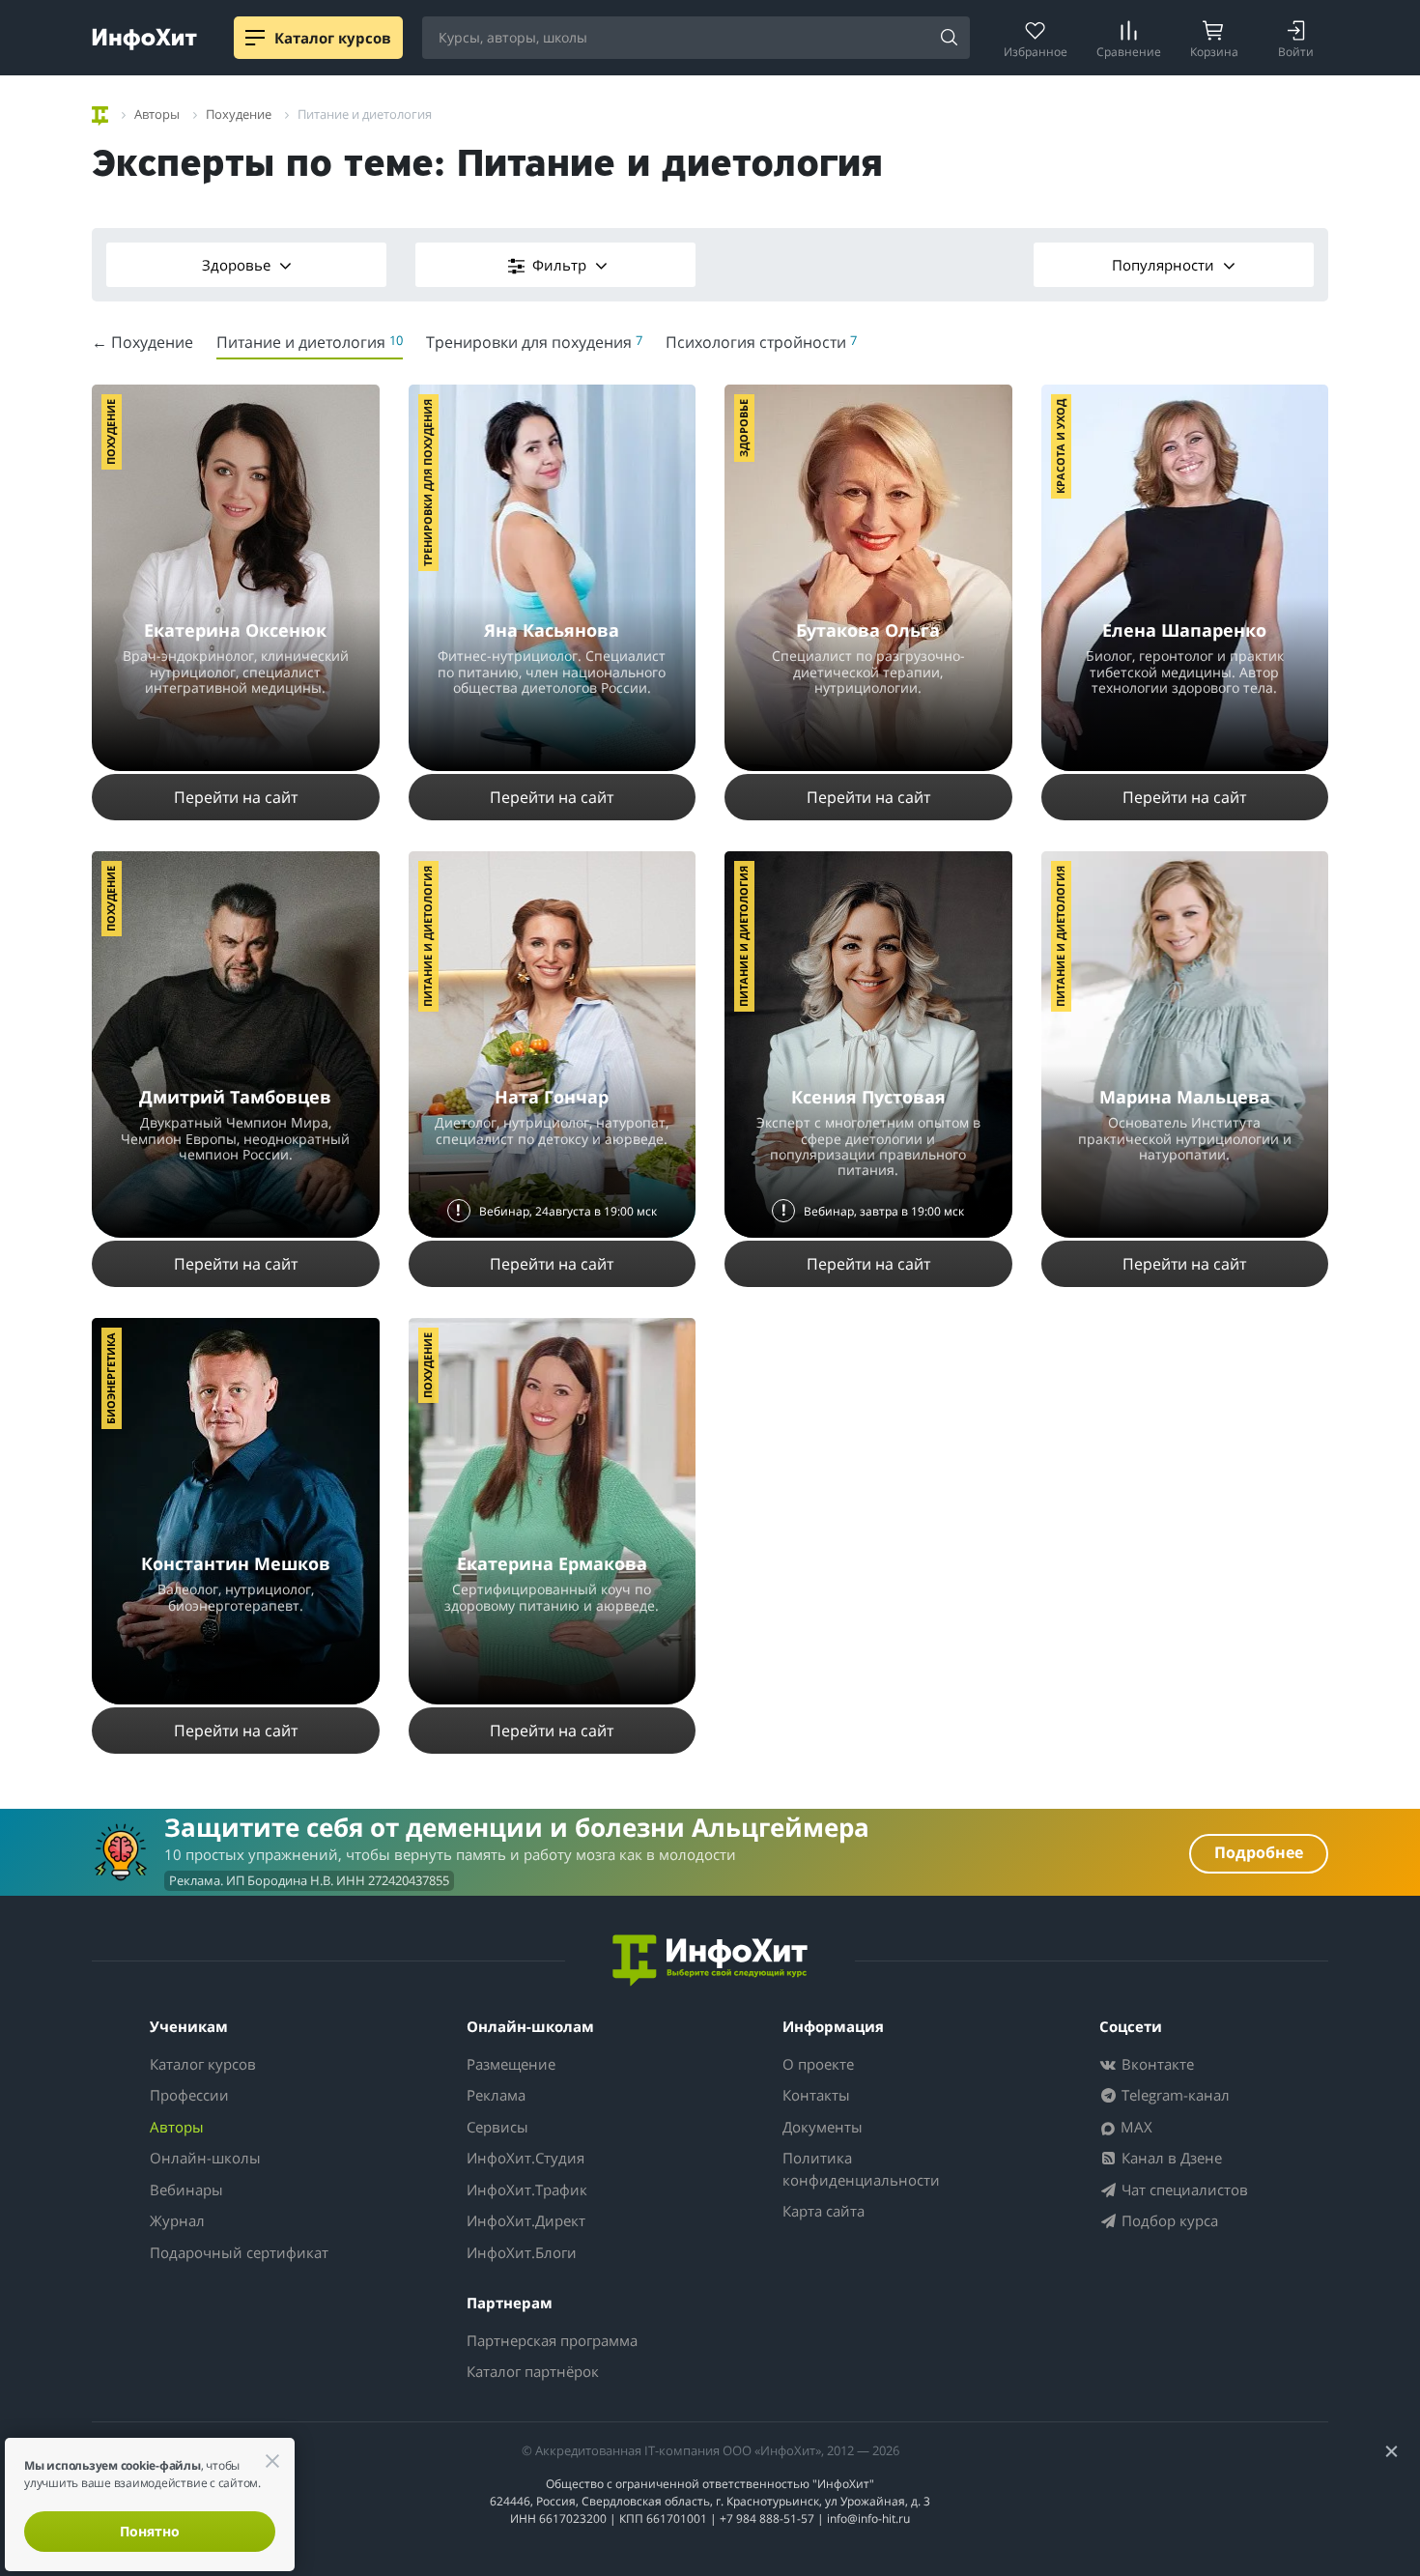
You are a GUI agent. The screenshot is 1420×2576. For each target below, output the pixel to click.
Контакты (816, 2095)
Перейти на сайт (236, 797)
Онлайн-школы (205, 2158)
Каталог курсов (203, 2064)
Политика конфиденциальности (861, 2169)
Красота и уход (1060, 446)
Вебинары (186, 2190)
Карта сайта (824, 2211)
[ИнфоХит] (144, 39)
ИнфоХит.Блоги (522, 2252)
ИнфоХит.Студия (525, 2158)
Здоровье (238, 265)
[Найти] (949, 39)
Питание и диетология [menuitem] (310, 342)
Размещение (511, 2064)
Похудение (111, 432)
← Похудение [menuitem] (142, 342)
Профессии (189, 2095)
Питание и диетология (427, 936)
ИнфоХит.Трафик (527, 2190)
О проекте (818, 2064)
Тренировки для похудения (427, 483)
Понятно (150, 2531)
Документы (823, 2127)
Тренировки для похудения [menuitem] (534, 342)
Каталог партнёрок (533, 2371)
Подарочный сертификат (239, 2252)
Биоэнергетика (111, 1378)
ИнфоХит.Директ (526, 2220)
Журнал (177, 2220)
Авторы (177, 2127)
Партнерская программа (552, 2340)
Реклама (496, 2095)
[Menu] (255, 38)
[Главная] (100, 113)
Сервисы (497, 2127)
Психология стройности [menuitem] (761, 342)
